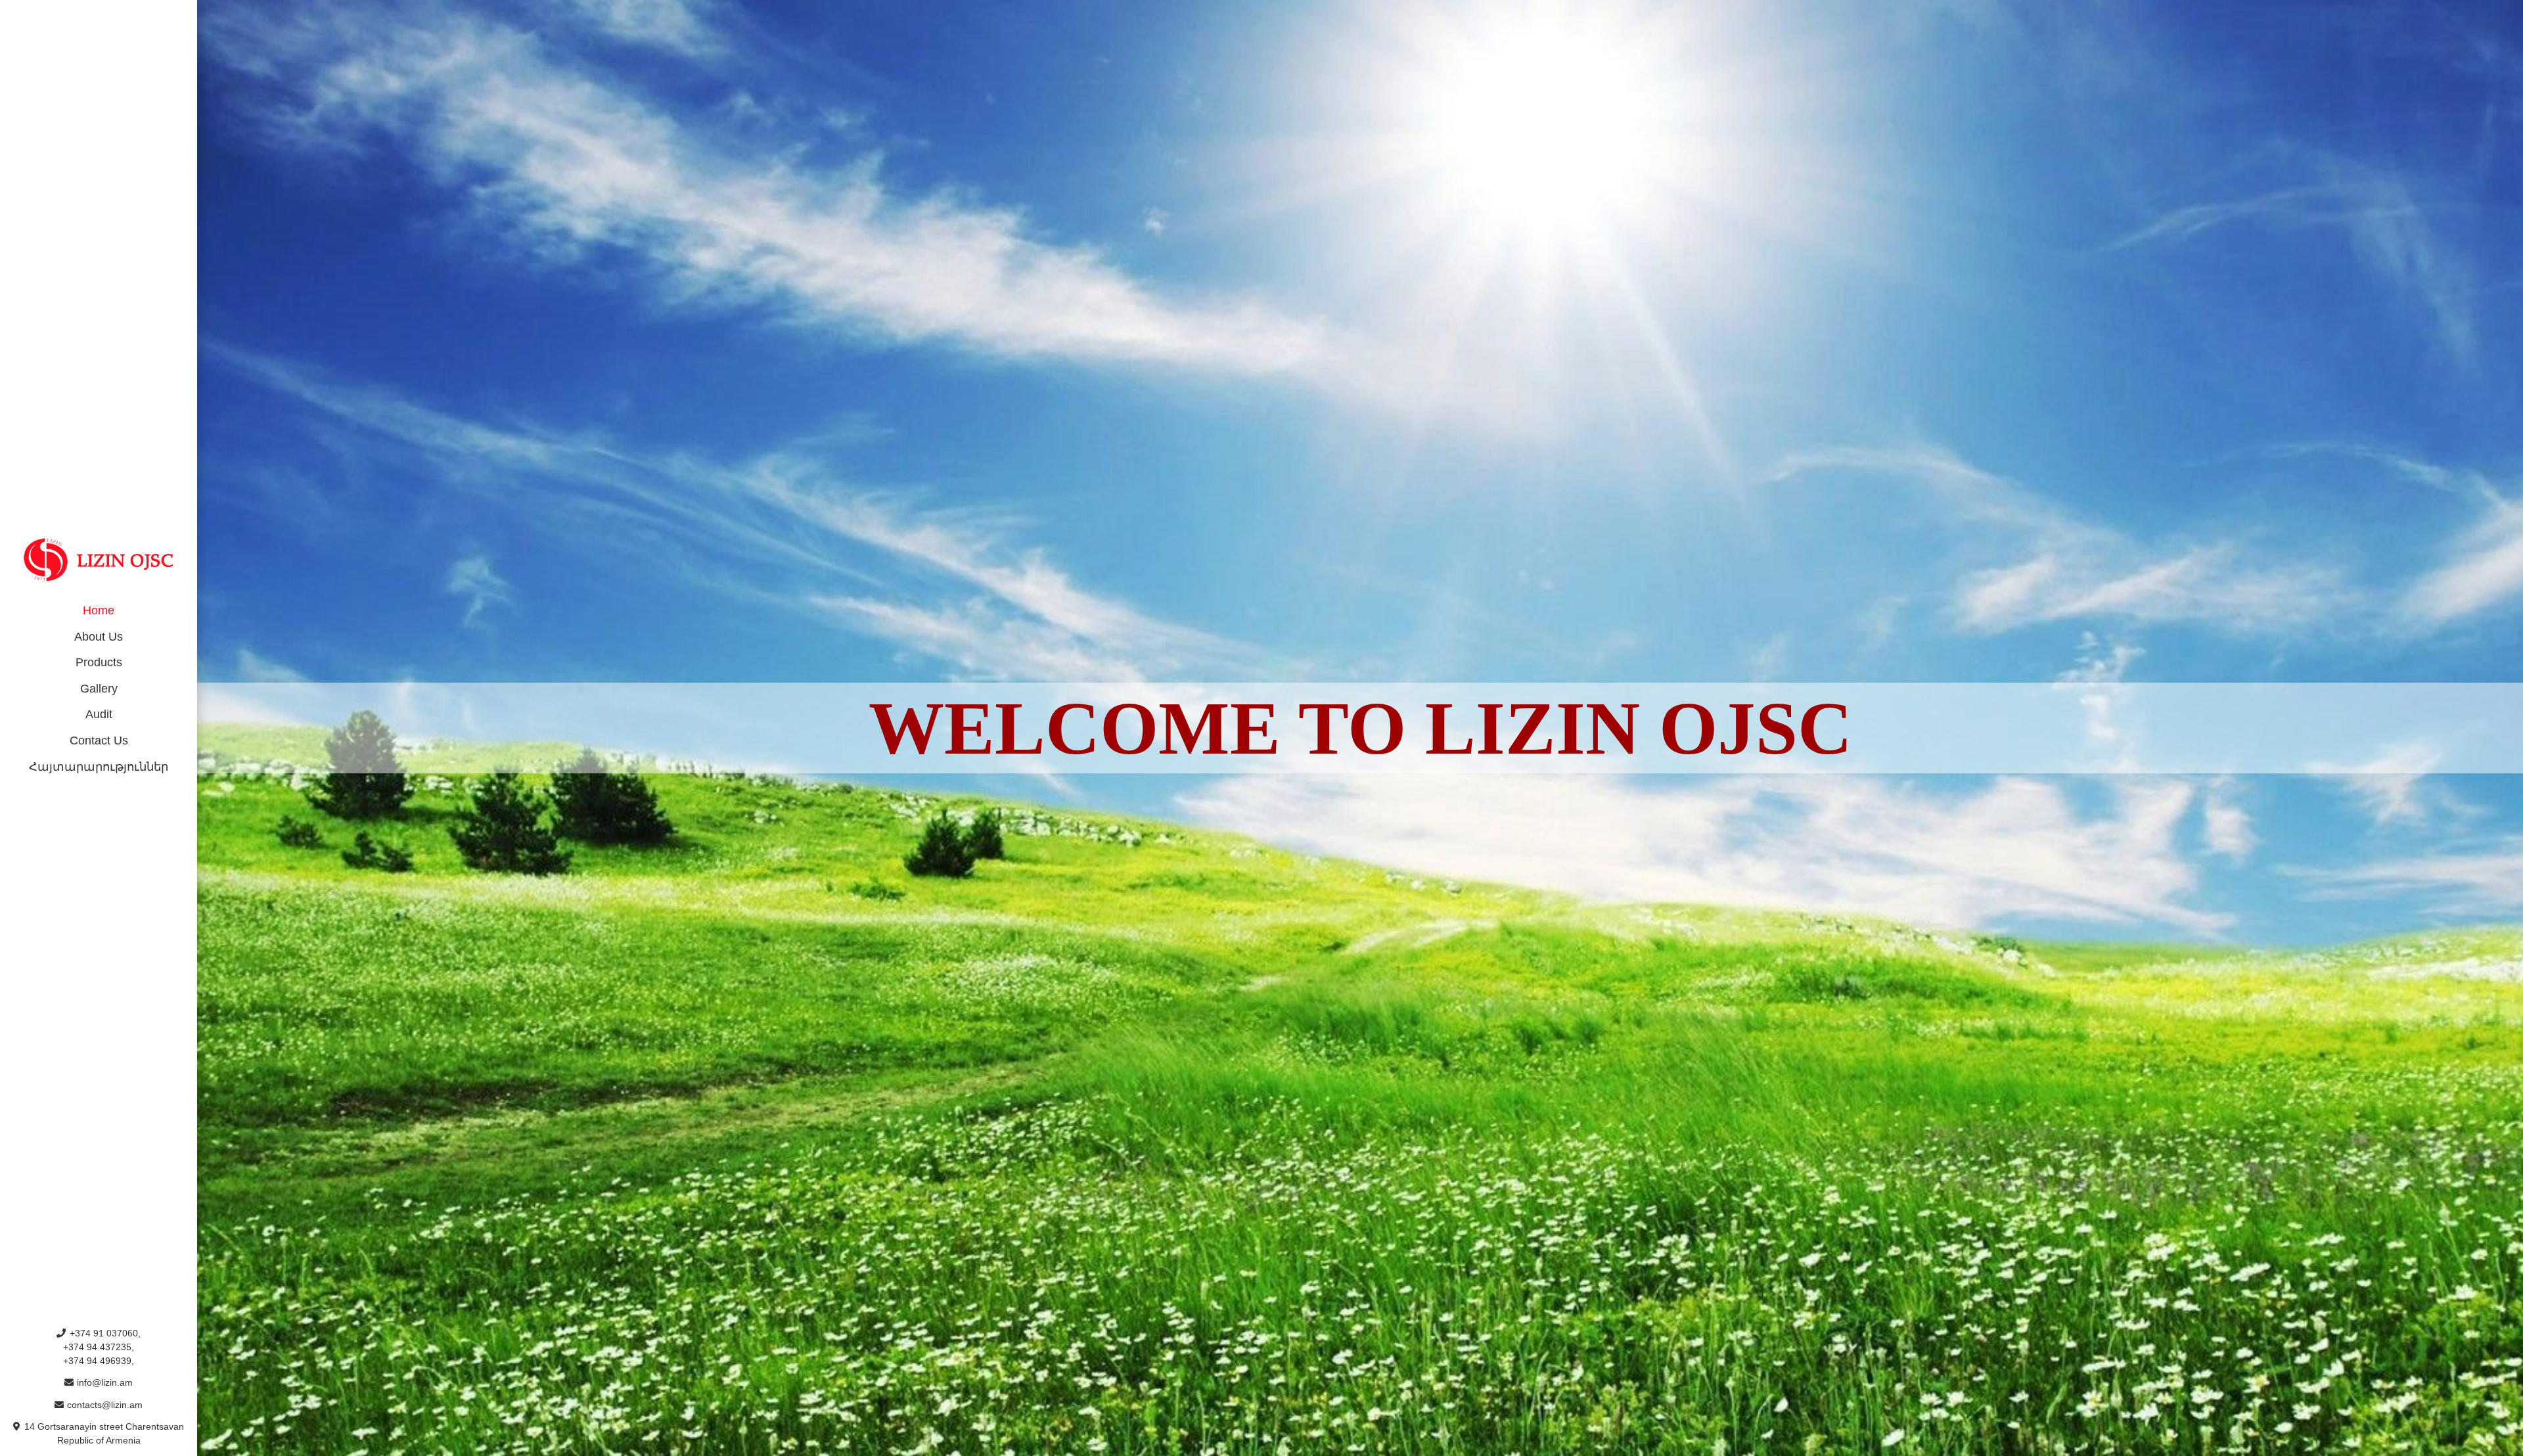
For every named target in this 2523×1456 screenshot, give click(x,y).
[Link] (99, 560)
